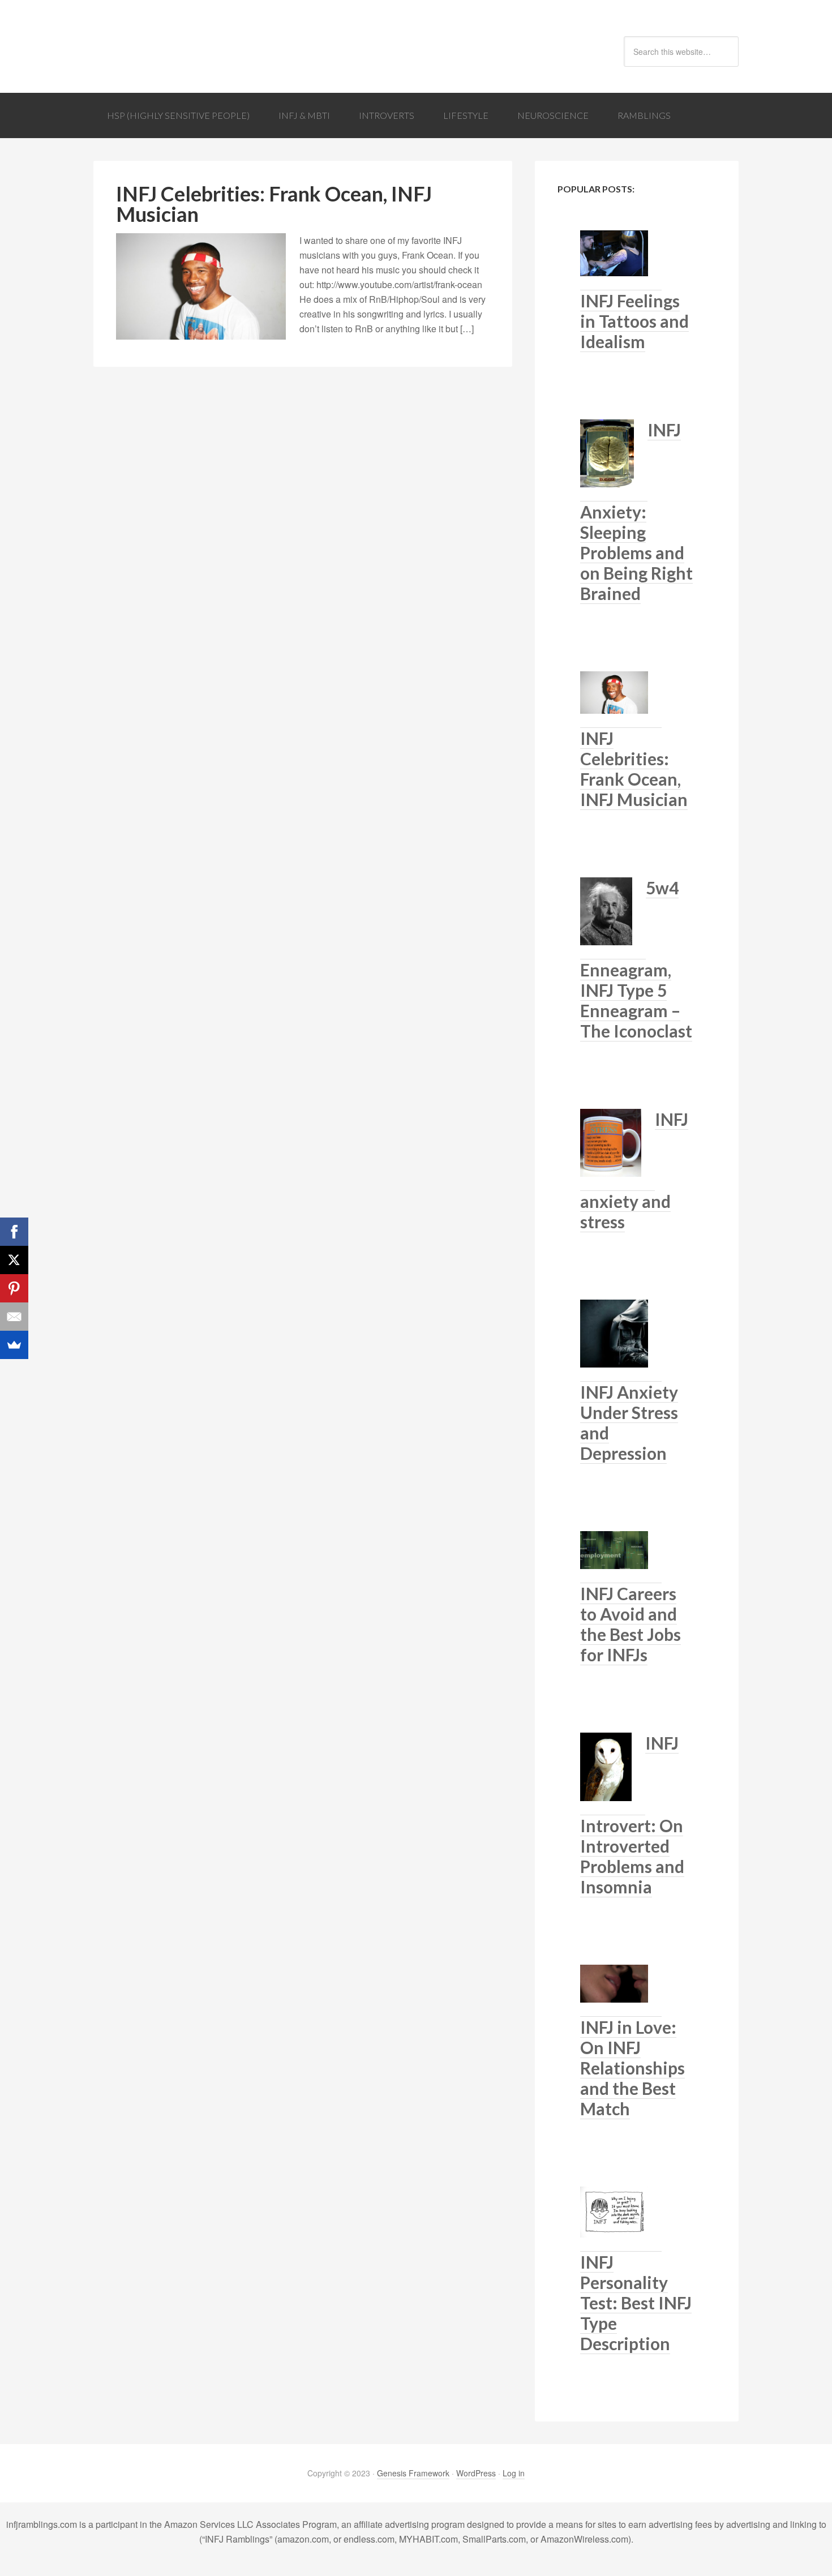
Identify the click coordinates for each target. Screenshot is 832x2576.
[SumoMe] (14, 1345)
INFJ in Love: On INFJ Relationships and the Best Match (632, 2068)
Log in (514, 2473)
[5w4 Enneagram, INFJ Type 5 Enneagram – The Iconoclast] (613, 918)
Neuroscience (553, 115)
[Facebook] (14, 1232)
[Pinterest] (14, 1288)
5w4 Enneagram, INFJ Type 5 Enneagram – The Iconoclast (636, 959)
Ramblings (644, 115)
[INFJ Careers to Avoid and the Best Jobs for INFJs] (621, 1557)
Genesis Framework (413, 2473)
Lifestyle (466, 115)
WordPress (476, 2473)
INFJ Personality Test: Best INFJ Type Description (636, 2303)
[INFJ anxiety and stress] (617, 1150)
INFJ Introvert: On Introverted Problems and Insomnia (632, 1815)
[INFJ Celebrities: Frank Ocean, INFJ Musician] (621, 700)
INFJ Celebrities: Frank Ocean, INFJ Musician (274, 204)
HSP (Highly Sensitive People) (178, 115)
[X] (14, 1260)
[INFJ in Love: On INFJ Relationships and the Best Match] (621, 1991)
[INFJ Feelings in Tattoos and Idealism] (621, 260)
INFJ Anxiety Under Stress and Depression (629, 1422)
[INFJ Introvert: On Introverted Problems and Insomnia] (613, 1774)
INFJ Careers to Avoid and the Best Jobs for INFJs (631, 1624)
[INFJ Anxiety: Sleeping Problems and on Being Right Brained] (614, 460)
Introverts (387, 115)
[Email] (14, 1317)
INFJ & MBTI (304, 115)
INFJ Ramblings (184, 46)
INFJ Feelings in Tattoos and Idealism (634, 321)
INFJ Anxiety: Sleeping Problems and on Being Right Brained (636, 511)
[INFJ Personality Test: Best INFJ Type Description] (621, 2219)
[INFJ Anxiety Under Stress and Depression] (621, 1341)
